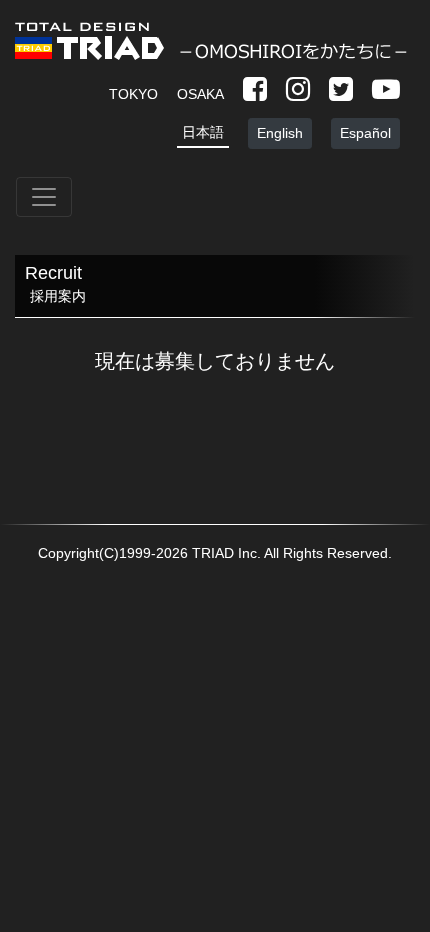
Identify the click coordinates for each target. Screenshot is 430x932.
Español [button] (365, 133)
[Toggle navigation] (44, 197)
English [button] (280, 133)
